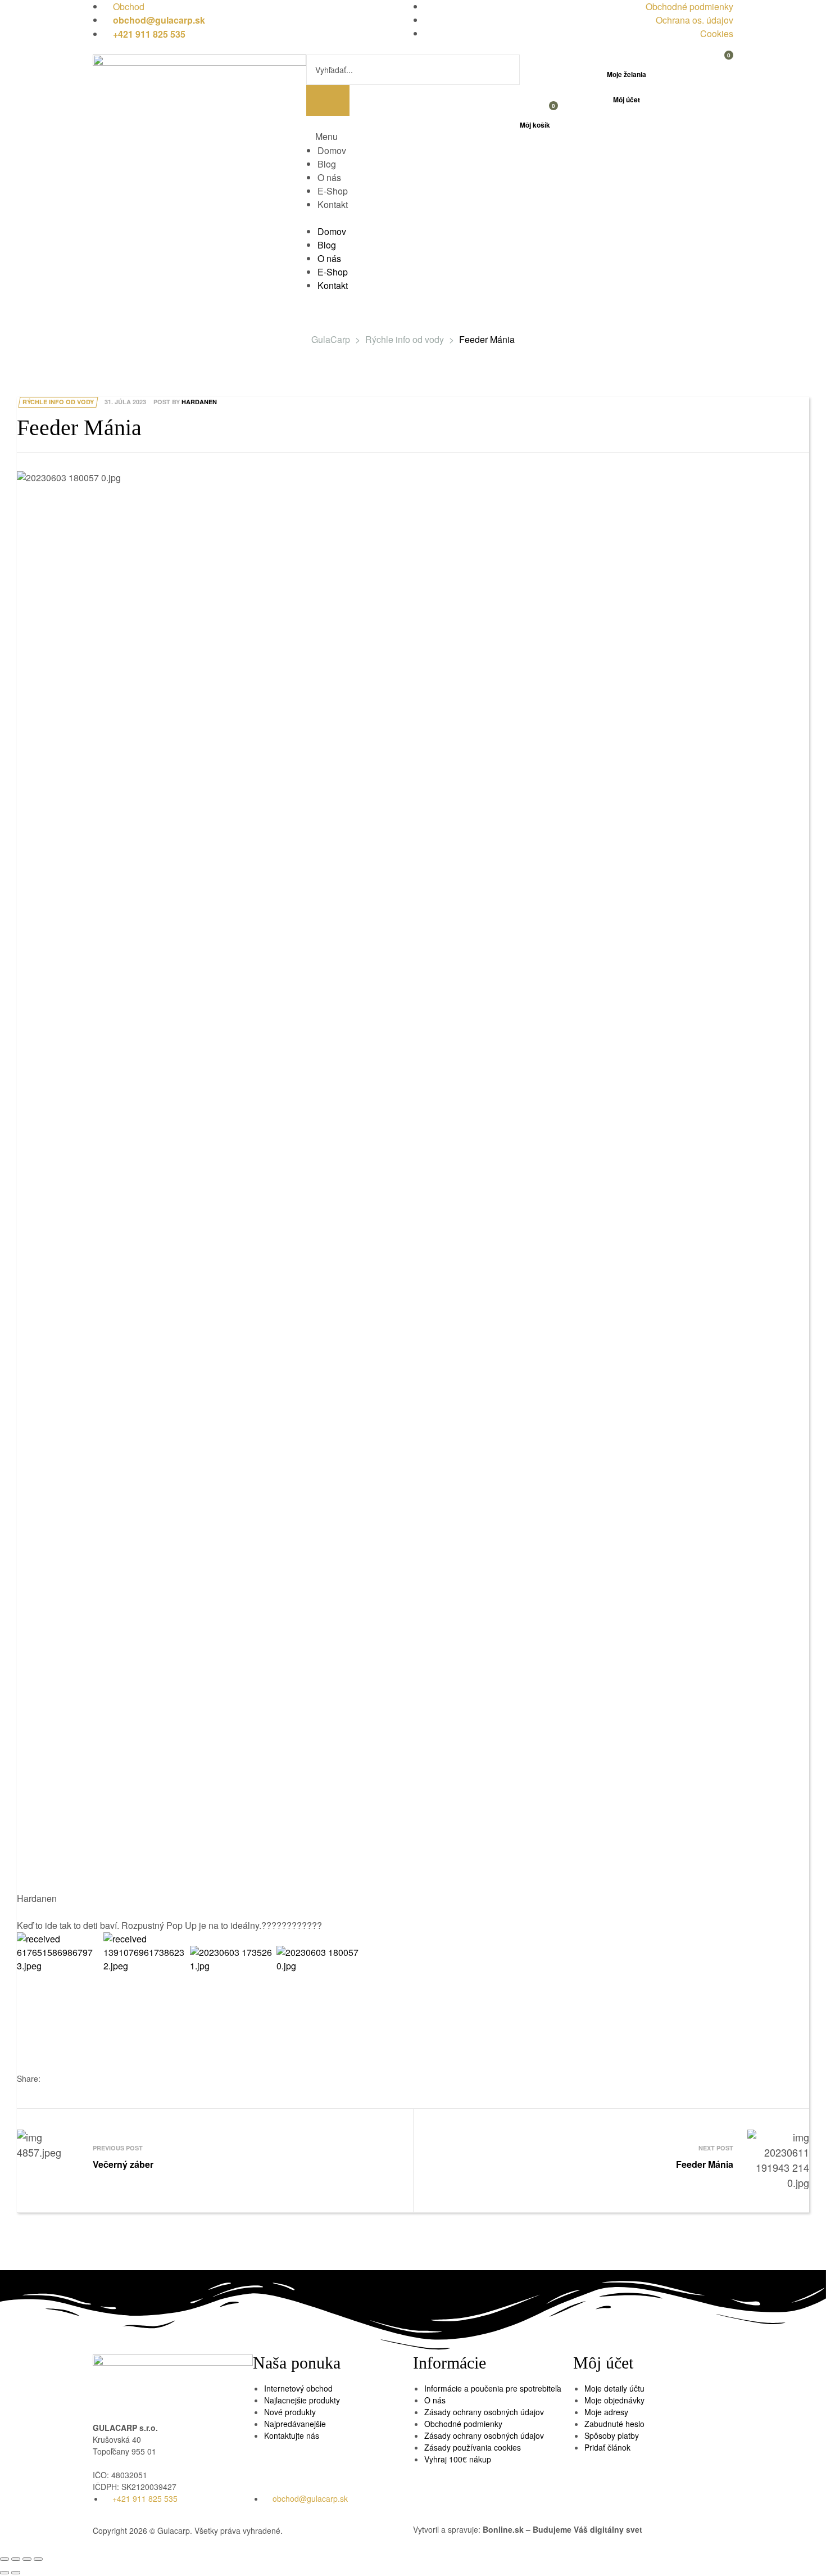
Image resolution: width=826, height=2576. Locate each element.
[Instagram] (618, 2507)
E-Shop (333, 191)
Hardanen (199, 402)
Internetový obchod (298, 2388)
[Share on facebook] (54, 2079)
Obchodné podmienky (463, 2424)
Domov (332, 150)
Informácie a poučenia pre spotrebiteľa (493, 2388)
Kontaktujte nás (292, 2435)
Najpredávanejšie (295, 2424)
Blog (327, 164)
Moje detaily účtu (614, 2388)
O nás (329, 177)
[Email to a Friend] (71, 2079)
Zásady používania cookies (473, 2447)
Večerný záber (212, 2161)
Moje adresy (606, 2412)
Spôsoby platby (612, 2435)
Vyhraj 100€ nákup (458, 2459)
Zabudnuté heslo (614, 2424)
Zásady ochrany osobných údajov (484, 2412)
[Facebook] (587, 2507)
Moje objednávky (614, 2400)
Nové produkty (290, 2412)
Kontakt (333, 204)
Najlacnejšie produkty (302, 2400)
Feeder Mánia (614, 2161)
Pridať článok (607, 2447)
